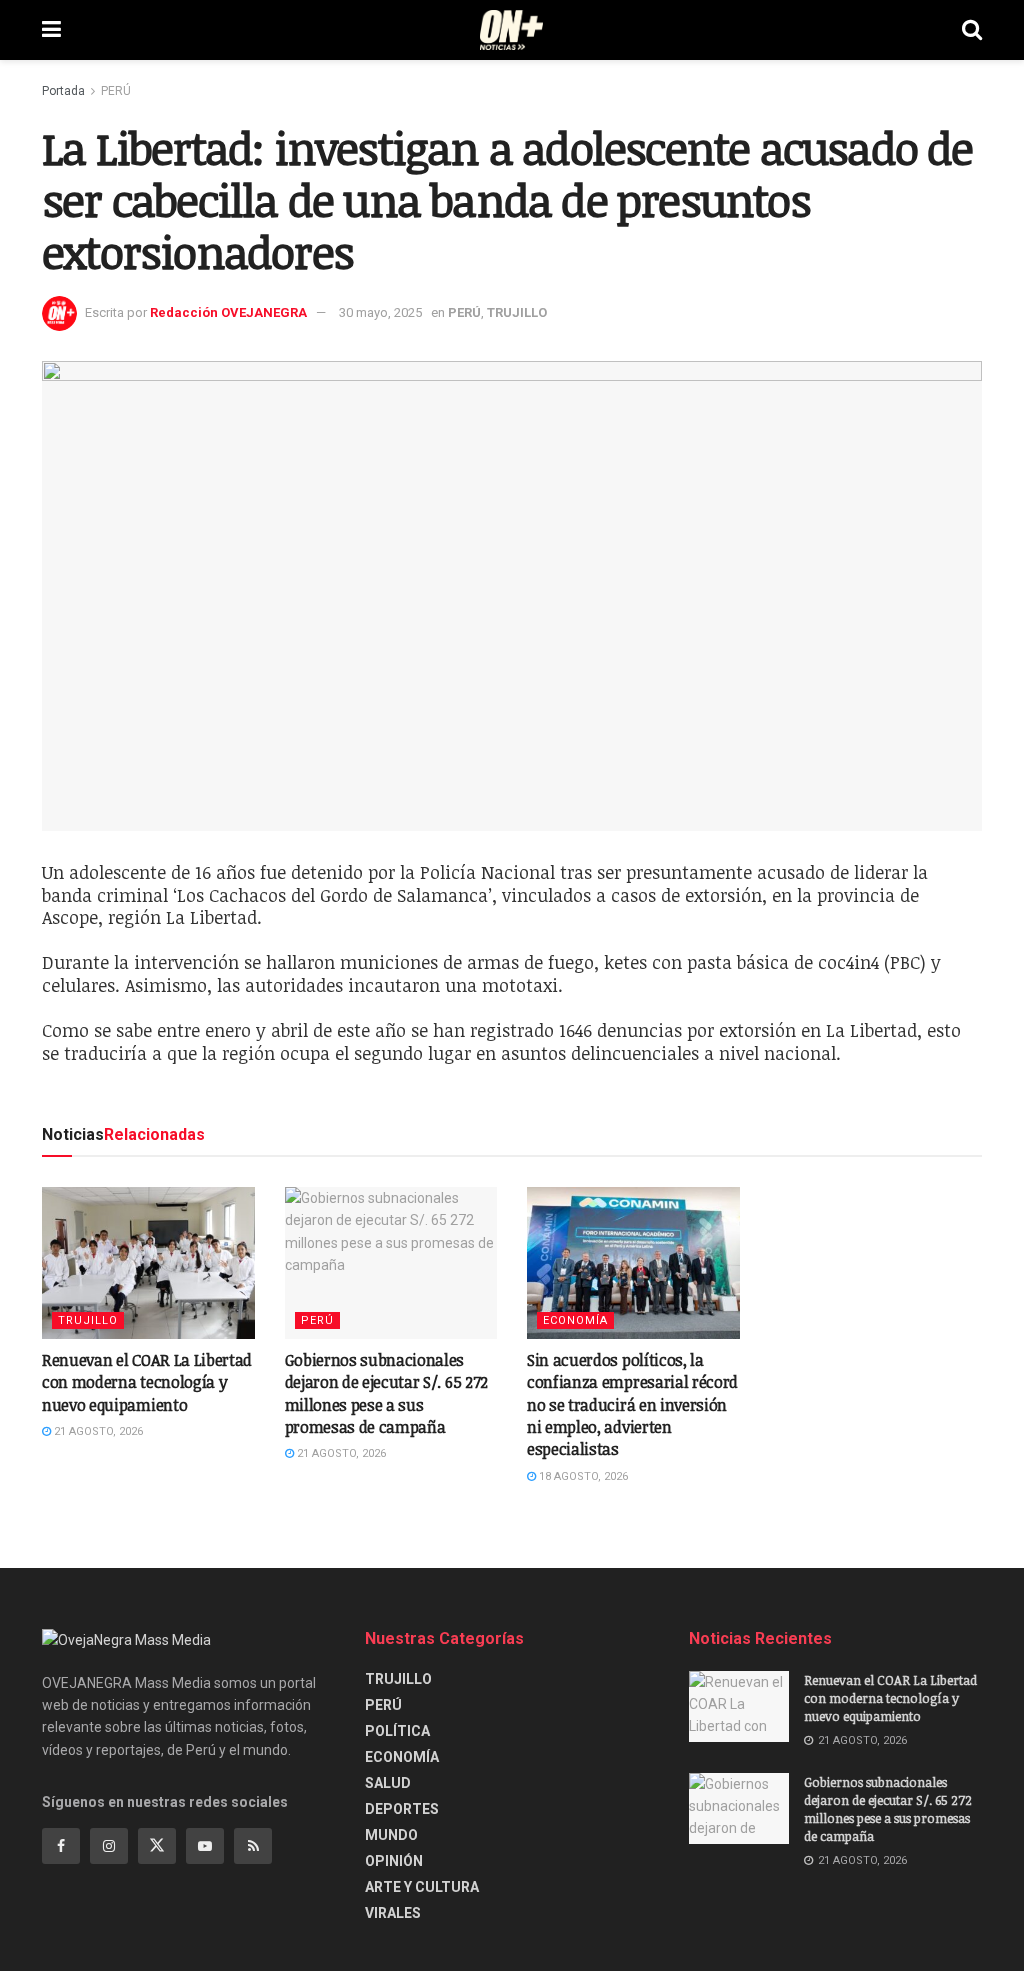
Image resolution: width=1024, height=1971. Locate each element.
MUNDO (391, 1835)
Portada (63, 91)
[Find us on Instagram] (109, 1846)
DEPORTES (402, 1809)
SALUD (388, 1783)
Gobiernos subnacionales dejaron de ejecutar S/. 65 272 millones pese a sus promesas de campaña (386, 1393)
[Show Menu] (51, 30)
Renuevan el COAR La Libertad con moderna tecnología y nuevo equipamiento (147, 1382)
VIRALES (393, 1913)
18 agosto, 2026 (582, 1476)
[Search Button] (972, 30)
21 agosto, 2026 (97, 1431)
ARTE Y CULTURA (422, 1887)
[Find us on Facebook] (61, 1846)
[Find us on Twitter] (157, 1846)
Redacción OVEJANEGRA (228, 312)
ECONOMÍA (575, 1320)
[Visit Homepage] (511, 30)
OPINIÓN (394, 1861)
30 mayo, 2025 (380, 312)
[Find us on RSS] (253, 1846)
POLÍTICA (397, 1731)
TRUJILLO (517, 312)
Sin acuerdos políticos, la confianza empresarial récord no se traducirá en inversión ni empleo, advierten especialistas (632, 1405)
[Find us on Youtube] (205, 1846)
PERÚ (116, 91)
